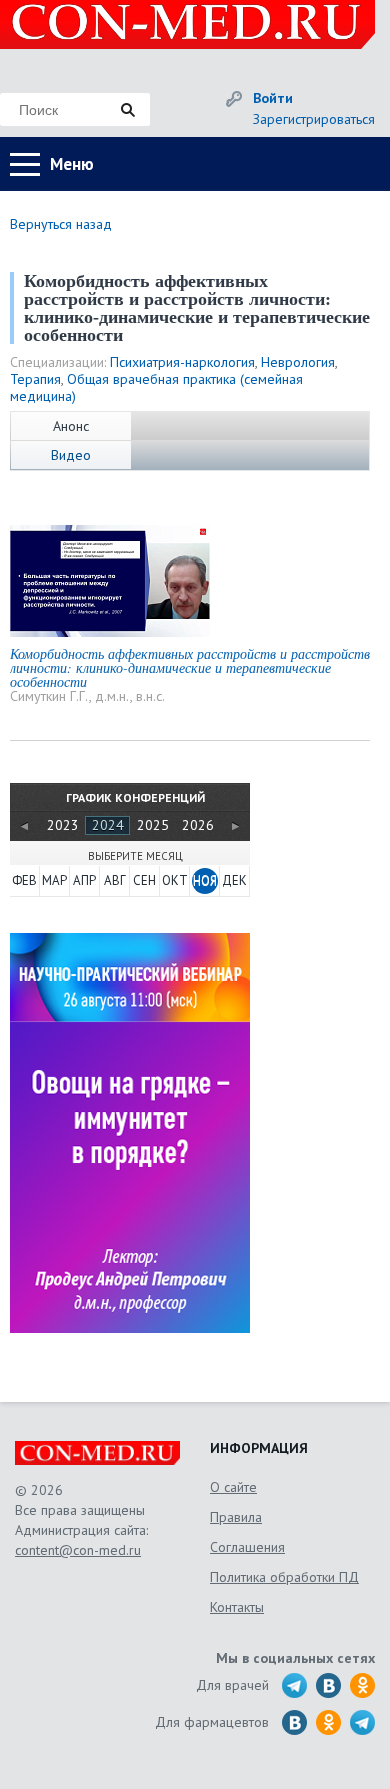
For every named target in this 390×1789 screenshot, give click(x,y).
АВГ (115, 880)
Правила (236, 1517)
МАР (54, 880)
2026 (198, 825)
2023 (63, 825)
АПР (84, 880)
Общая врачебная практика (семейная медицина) (156, 387)
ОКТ (175, 880)
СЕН (144, 880)
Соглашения (247, 1547)
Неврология (298, 362)
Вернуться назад (61, 224)
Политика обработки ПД (284, 1577)
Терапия (35, 379)
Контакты (237, 1607)
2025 (153, 825)
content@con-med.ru (78, 1550)
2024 (108, 825)
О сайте (233, 1487)
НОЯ (205, 880)
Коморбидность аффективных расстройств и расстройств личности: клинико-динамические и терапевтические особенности (190, 667)
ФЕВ (24, 880)
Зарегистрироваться (314, 119)
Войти (273, 98)
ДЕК (234, 880)
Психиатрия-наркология (182, 362)
